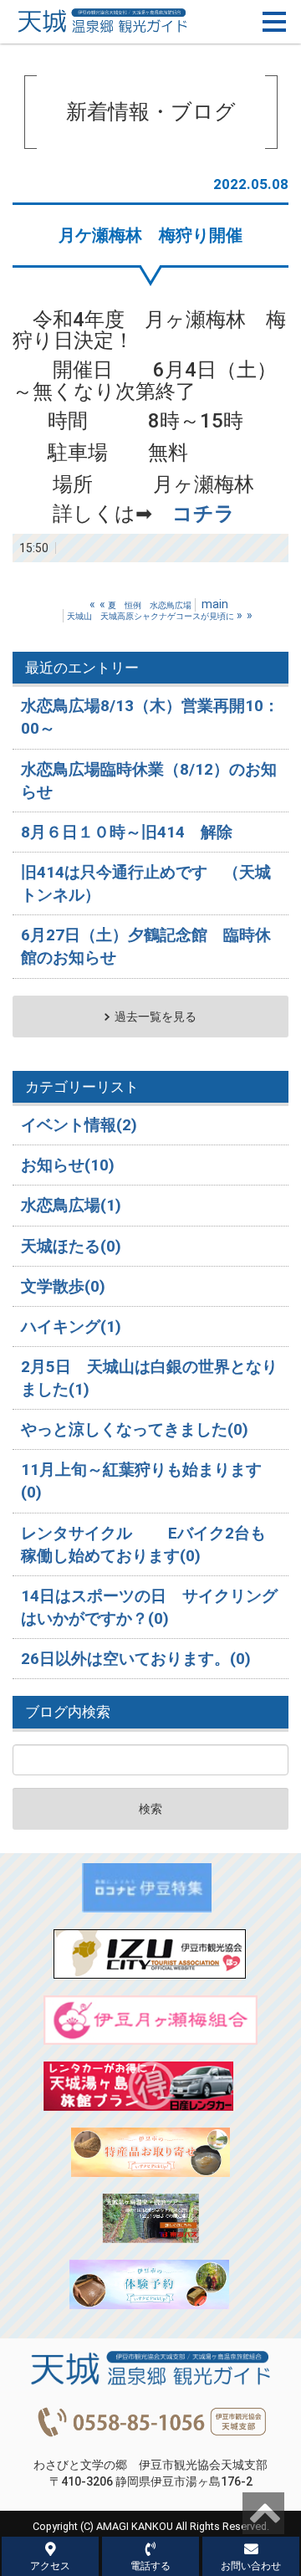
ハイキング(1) (71, 1326)
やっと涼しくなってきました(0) (135, 1429)
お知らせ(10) (68, 1165)
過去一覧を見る (156, 1017)
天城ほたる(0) (71, 1246)
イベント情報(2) (79, 1125)
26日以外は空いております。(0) (136, 1659)
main (215, 604)
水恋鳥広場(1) (71, 1205)
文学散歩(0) (63, 1286)
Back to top (263, 2513)
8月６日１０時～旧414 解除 (127, 832)
